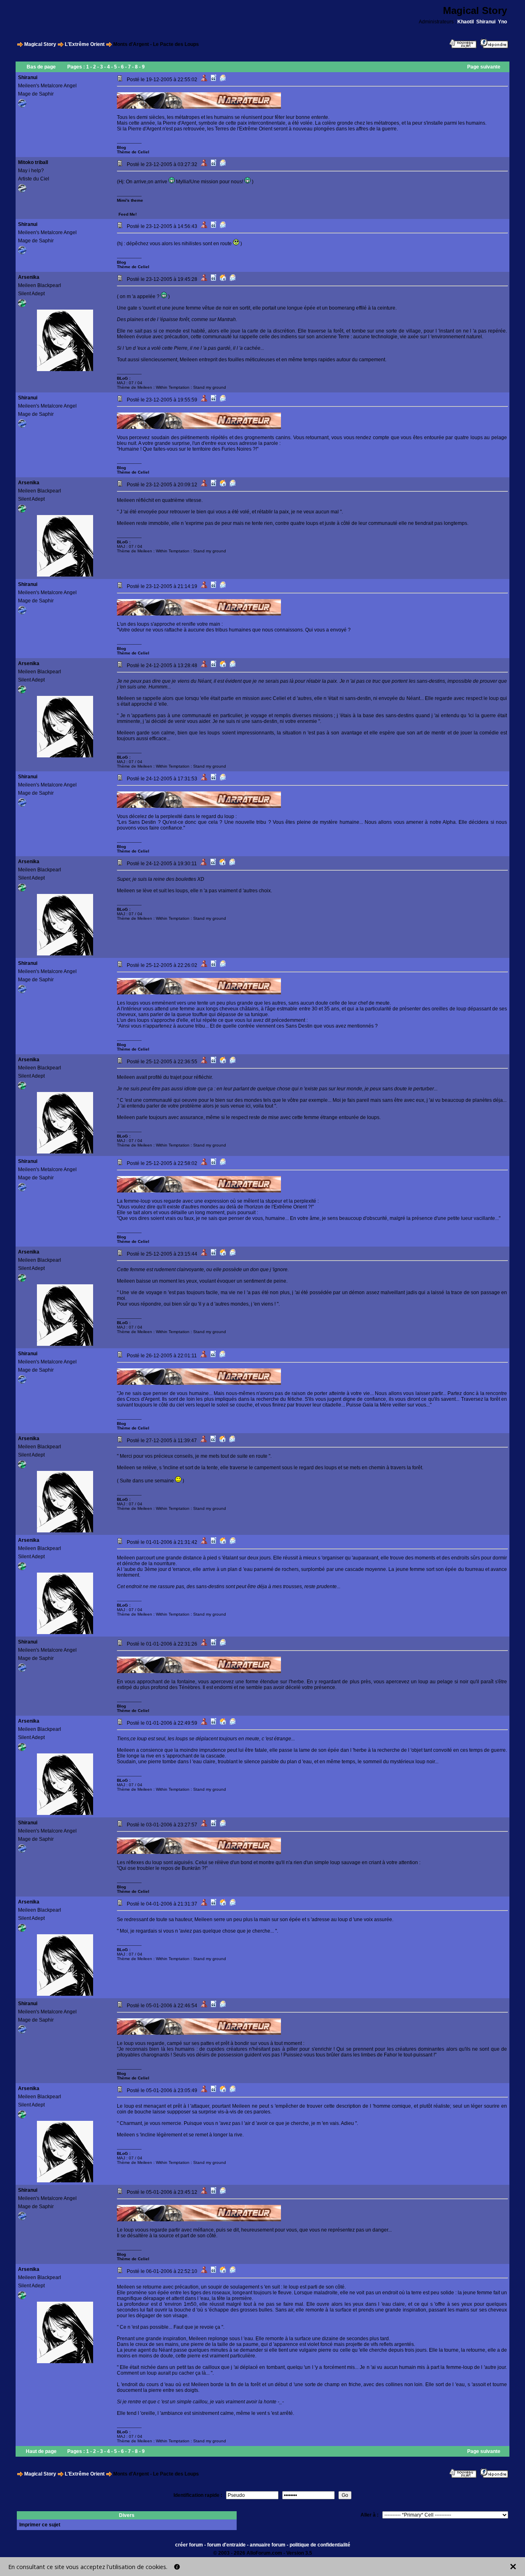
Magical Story (40, 44)
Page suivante (484, 67)
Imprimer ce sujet (40, 2525)
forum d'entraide (226, 2545)
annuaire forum (268, 2545)
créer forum (189, 2545)
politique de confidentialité (320, 2545)
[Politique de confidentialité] (177, 2567)
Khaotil (466, 22)
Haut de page (41, 2451)
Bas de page (41, 67)
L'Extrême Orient (85, 44)
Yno (502, 22)
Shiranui (486, 22)
